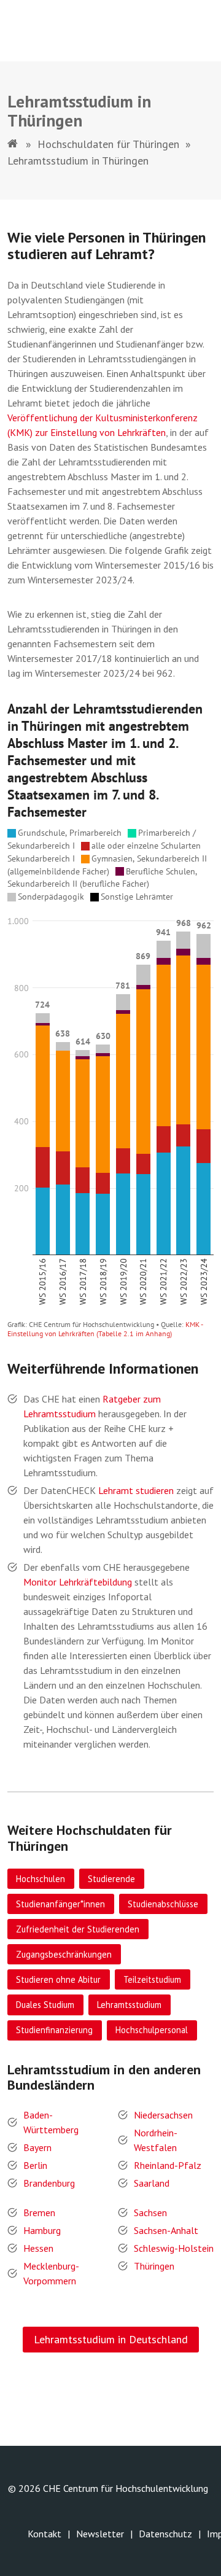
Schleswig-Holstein (174, 2248)
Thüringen (154, 2266)
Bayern (37, 2147)
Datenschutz (165, 2534)
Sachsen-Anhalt (166, 2230)
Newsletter (100, 2534)
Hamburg (42, 2230)
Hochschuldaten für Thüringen (108, 144)
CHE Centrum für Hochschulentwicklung (126, 2488)
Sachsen (150, 2212)
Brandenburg (49, 2183)
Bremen (39, 2212)
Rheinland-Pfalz (168, 2165)
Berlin (35, 2165)
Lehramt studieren (136, 1490)
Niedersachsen (163, 2115)
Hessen (38, 2248)
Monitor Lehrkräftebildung (78, 1582)
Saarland (152, 2183)
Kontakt (45, 2534)
